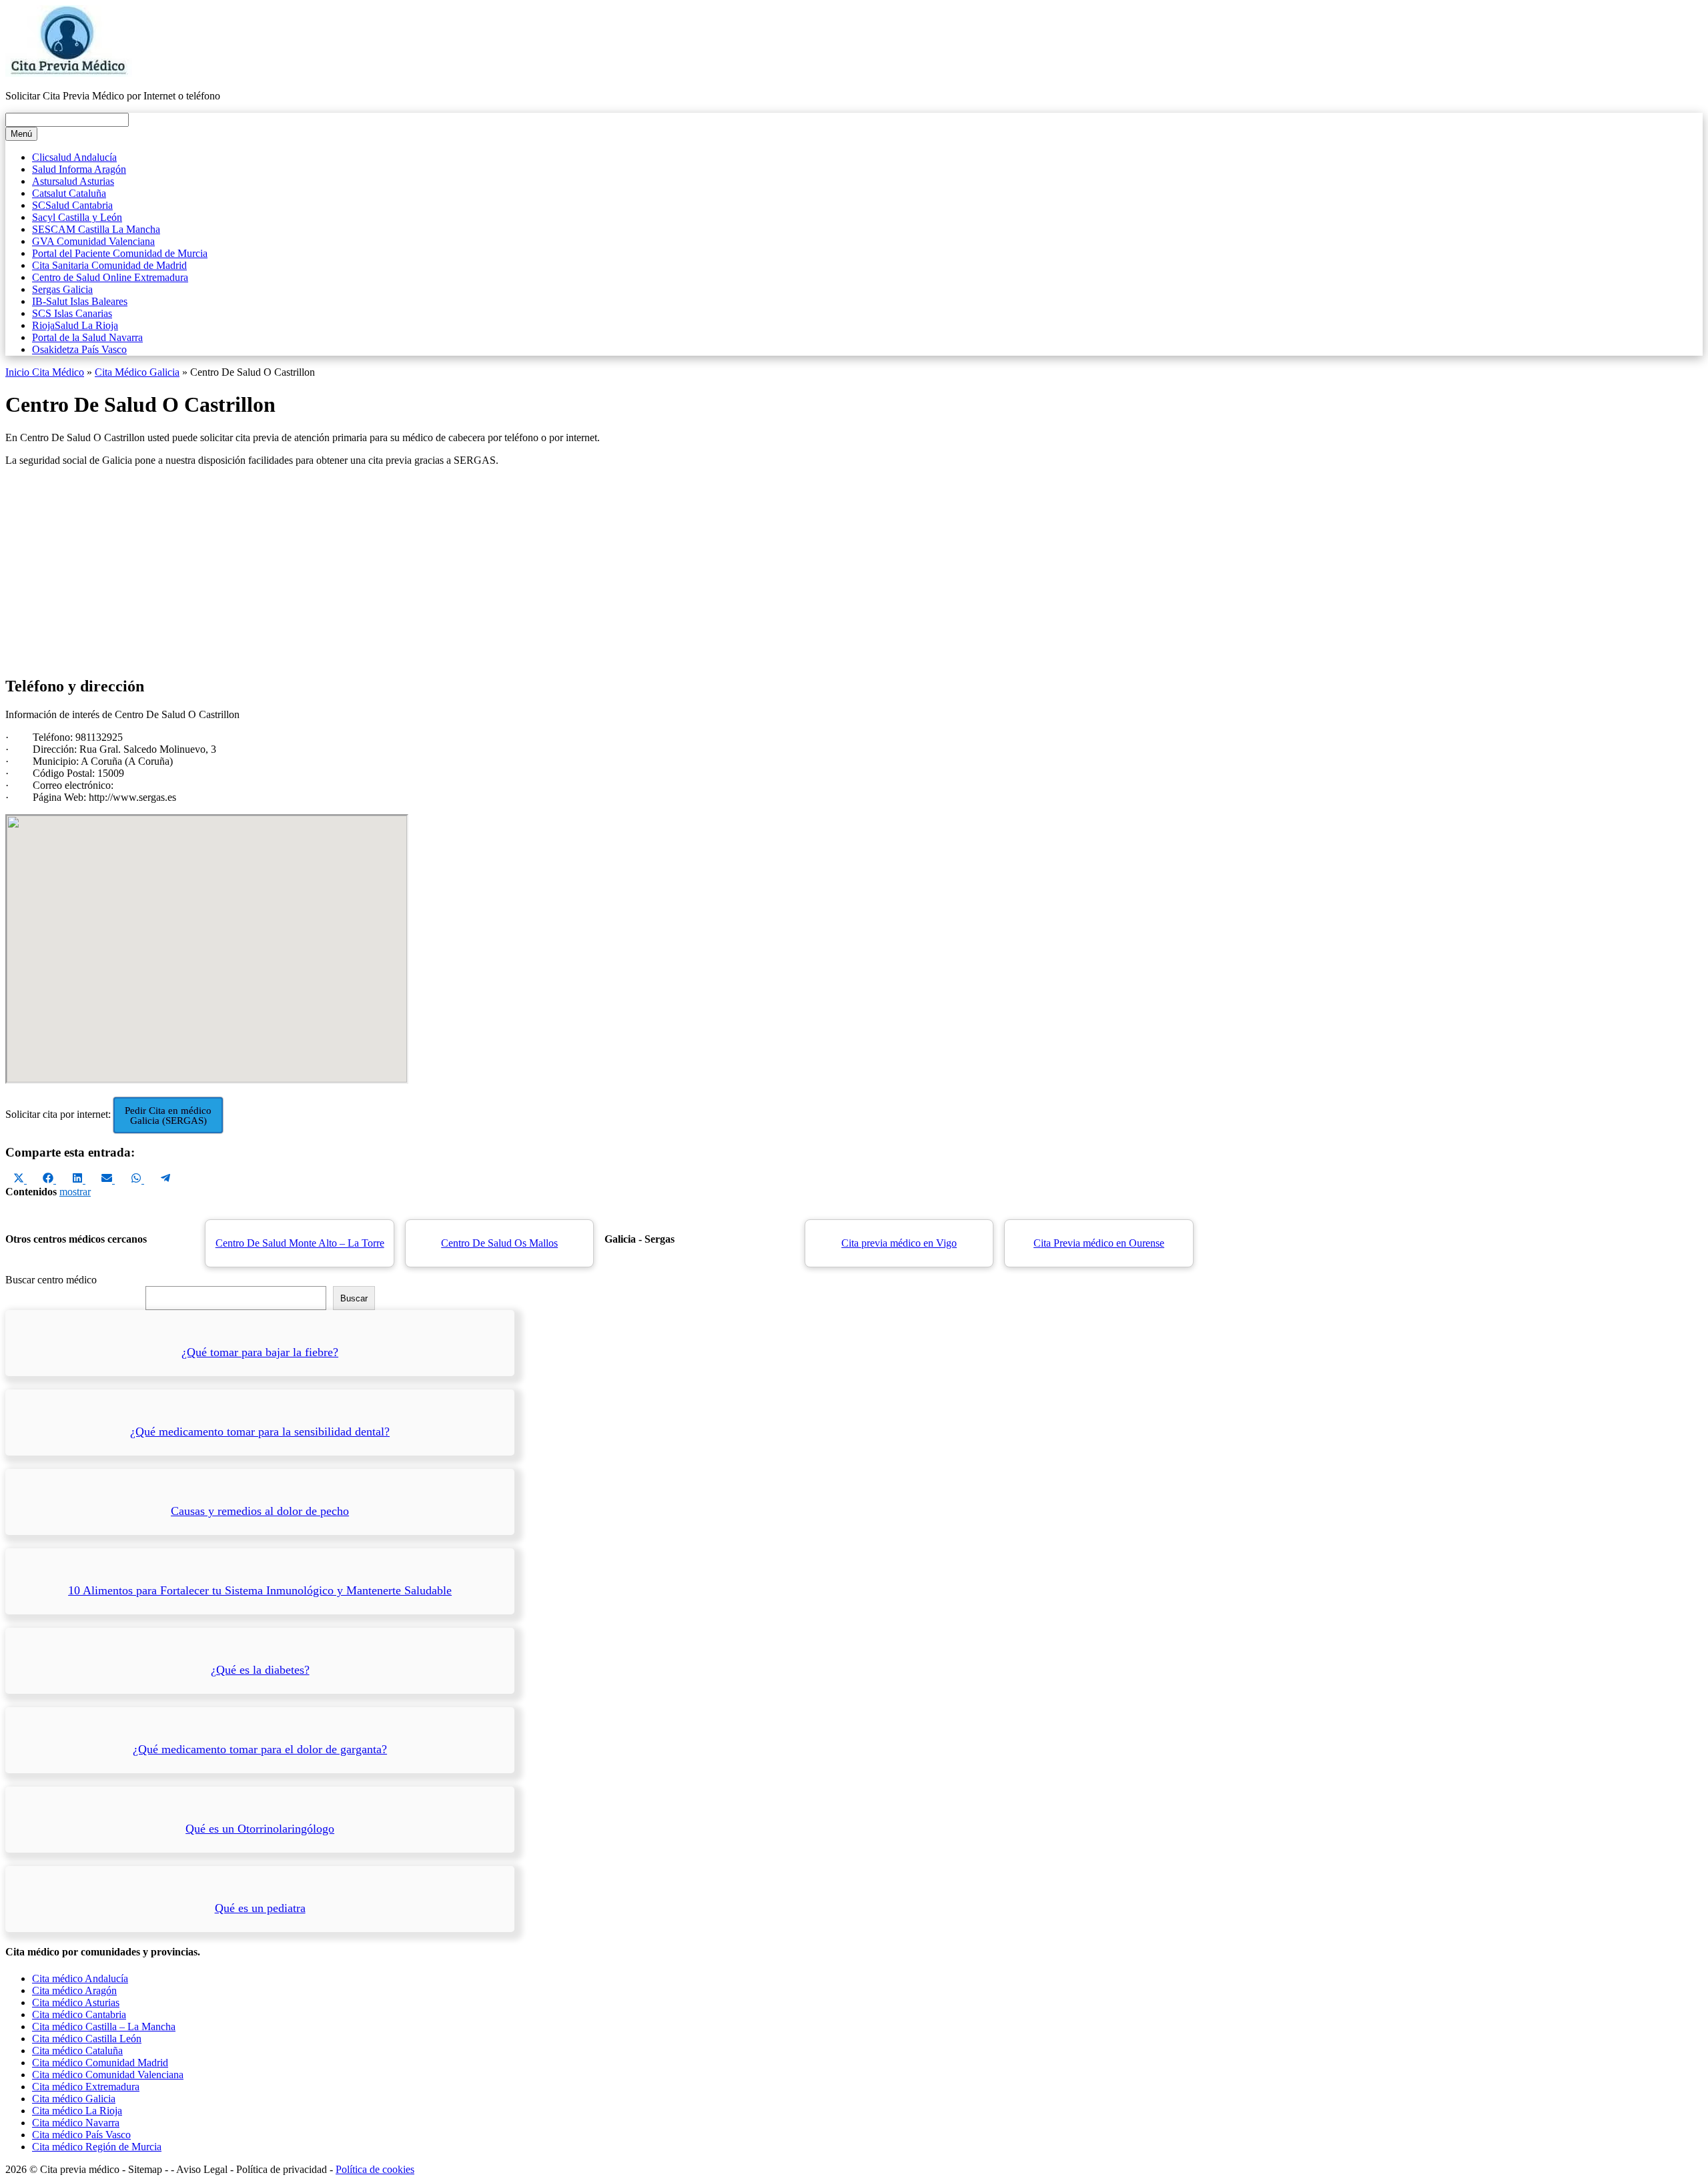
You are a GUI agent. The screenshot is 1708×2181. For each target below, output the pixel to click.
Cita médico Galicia (74, 2099)
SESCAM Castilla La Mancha (96, 229)
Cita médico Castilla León (87, 2039)
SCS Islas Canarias (72, 313)
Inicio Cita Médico (45, 372)
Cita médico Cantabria (79, 2014)
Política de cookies (375, 2169)
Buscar (354, 1298)
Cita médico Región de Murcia (97, 2147)
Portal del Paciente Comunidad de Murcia (120, 253)
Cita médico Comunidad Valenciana (108, 2075)
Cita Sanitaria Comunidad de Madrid (109, 265)
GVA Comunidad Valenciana (93, 241)
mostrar (75, 1192)
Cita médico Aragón (74, 1990)
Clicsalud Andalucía (74, 157)
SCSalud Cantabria (72, 205)
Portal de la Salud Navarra (87, 337)
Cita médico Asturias (76, 2002)
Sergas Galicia (62, 289)
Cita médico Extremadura (86, 2087)
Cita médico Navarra (76, 2123)
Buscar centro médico (51, 1280)
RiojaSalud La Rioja (75, 325)
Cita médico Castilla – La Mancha (104, 2027)
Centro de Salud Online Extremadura (110, 277)
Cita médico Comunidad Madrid (100, 2063)
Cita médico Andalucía (80, 1978)
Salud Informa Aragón (79, 169)
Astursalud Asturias (73, 181)
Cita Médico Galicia (137, 372)
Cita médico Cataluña (77, 2051)
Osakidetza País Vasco (79, 349)
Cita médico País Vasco (81, 2135)
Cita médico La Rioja (77, 2111)
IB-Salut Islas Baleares (80, 301)
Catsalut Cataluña (69, 193)
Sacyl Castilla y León (77, 217)
